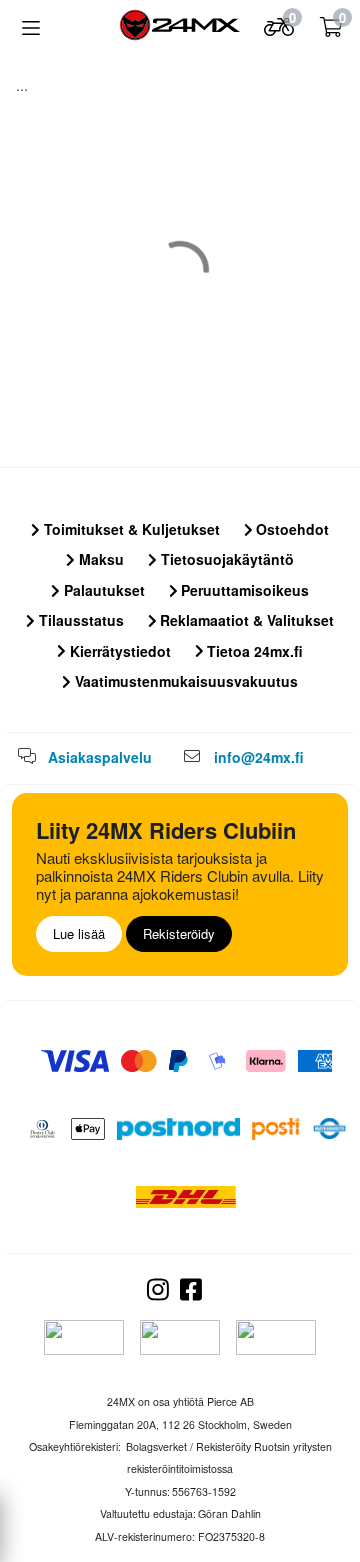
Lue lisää (79, 933)
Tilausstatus (79, 620)
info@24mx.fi (259, 757)
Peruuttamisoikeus (243, 590)
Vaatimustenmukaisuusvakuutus (184, 681)
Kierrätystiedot (118, 651)
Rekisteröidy (179, 933)
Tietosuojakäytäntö (225, 559)
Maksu (99, 559)
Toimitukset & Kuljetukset (130, 529)
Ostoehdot (290, 529)
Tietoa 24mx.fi (253, 651)
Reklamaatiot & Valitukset (245, 620)
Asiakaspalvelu (100, 757)
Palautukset (102, 590)
